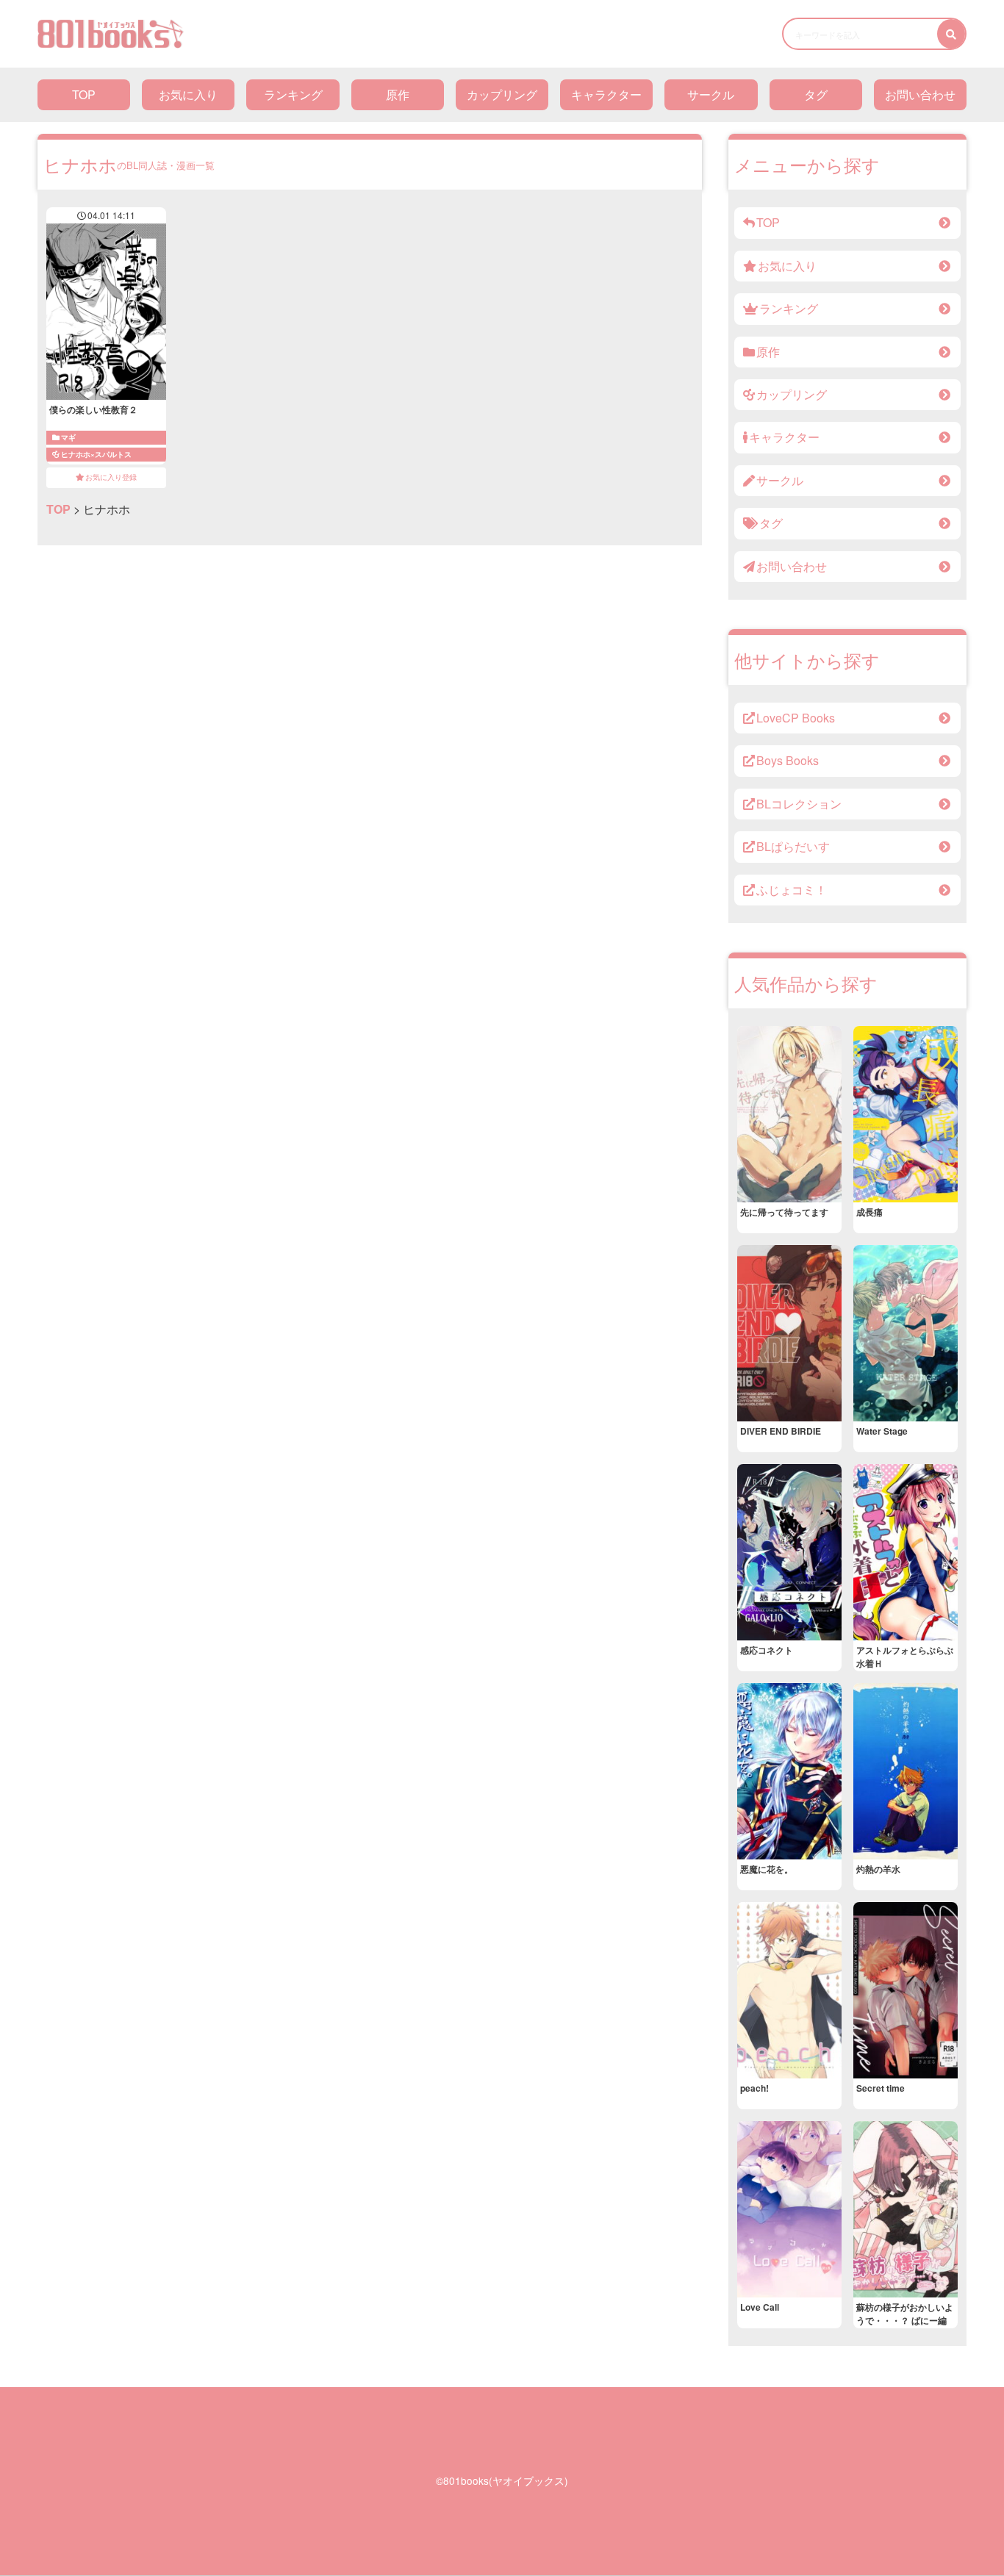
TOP (84, 94)
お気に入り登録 (111, 477)
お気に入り (188, 94)
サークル (711, 94)
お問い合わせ (920, 94)
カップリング (502, 94)
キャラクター (606, 94)
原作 (398, 94)
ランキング (293, 94)
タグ (816, 94)
